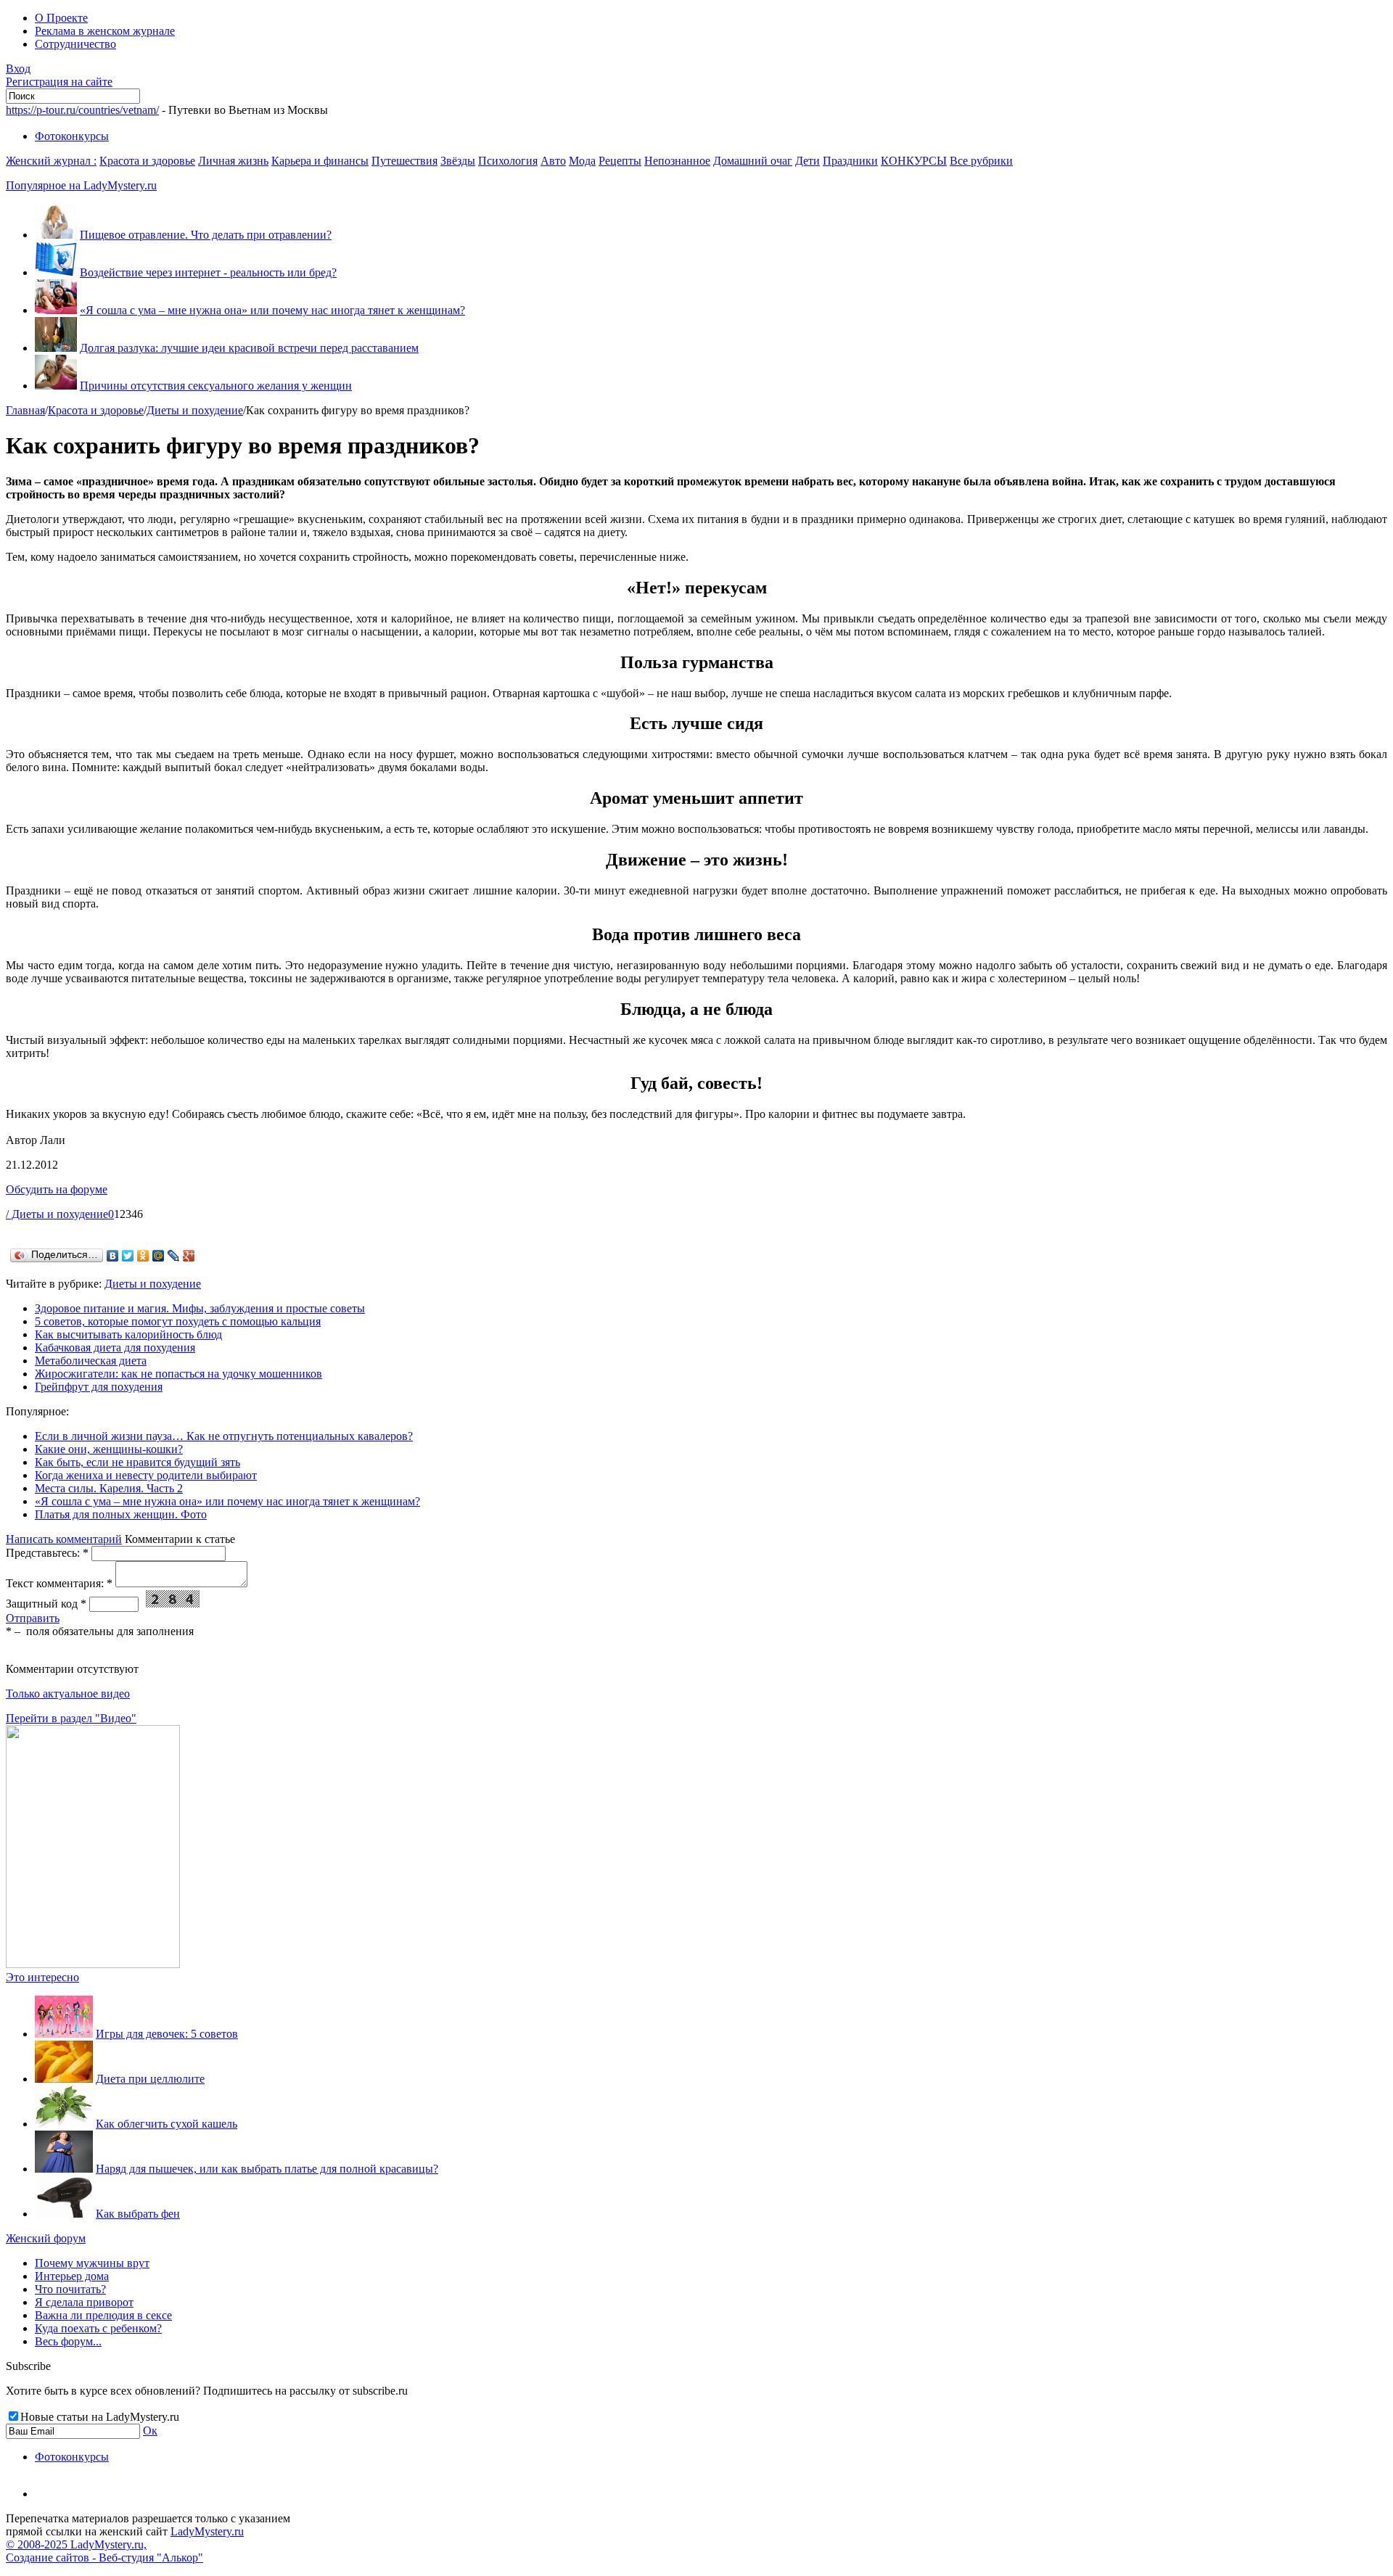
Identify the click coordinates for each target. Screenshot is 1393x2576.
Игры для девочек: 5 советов (167, 2034)
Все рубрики (981, 161)
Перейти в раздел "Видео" (71, 1718)
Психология (508, 161)
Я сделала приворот (84, 2302)
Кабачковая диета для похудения (115, 1347)
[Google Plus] (189, 1256)
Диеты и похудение (195, 410)
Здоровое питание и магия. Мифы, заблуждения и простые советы (200, 1308)
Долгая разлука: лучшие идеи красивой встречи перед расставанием (249, 348)
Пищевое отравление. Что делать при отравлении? (206, 235)
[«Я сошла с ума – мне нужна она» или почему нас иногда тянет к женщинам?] (56, 310)
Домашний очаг (753, 161)
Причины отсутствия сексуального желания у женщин (216, 386)
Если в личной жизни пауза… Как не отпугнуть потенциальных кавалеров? (224, 1436)
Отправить (33, 1618)
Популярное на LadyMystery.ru (81, 185)
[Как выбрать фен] (64, 2214)
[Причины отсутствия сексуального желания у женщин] (56, 386)
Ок (150, 2431)
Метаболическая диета (91, 1361)
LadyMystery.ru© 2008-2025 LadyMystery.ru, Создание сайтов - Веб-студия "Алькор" (125, 2544)
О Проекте (61, 18)
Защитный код (46, 1604)
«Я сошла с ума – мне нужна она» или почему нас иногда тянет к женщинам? (272, 310)
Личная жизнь (233, 161)
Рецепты (620, 161)
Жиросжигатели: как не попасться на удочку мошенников (178, 1374)
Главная (25, 410)
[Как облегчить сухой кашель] (64, 2124)
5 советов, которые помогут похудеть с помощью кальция (178, 1321)
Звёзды (458, 161)
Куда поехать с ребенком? (98, 2328)
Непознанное (677, 161)
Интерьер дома (72, 2276)
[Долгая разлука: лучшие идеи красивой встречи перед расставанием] (56, 348)
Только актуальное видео (68, 1694)
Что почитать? (70, 2289)
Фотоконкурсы (72, 136)
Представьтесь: (47, 1553)
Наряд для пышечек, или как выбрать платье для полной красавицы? (267, 2169)
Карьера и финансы (320, 161)
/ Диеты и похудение (57, 1214)
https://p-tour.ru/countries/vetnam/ (82, 110)
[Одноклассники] (143, 1256)
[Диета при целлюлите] (64, 2079)
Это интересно (42, 1977)
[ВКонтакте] (113, 1256)
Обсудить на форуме (57, 1189)
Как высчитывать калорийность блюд (128, 1334)
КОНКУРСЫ (914, 161)
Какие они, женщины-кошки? (109, 1449)
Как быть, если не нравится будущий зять (137, 1462)
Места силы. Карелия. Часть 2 (109, 1488)
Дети (808, 161)
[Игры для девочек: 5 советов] (64, 2034)
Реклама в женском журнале (105, 31)
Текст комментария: (59, 1583)
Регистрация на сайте (59, 82)
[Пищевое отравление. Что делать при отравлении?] (56, 235)
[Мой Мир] (159, 1256)
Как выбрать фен (138, 2214)
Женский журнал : (51, 161)
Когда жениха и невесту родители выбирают (146, 1475)
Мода (582, 161)
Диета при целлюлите (150, 2079)
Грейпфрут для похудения (99, 1387)
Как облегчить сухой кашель (167, 2124)
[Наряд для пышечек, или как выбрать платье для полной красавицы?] (64, 2169)
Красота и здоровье (147, 161)
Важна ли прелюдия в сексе (103, 2315)
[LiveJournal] (174, 1256)
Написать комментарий (64, 1539)
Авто (553, 161)
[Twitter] (128, 1256)
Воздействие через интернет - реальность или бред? (208, 272)
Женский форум (46, 2238)
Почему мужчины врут (92, 2263)
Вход (18, 69)
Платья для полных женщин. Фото (121, 1514)
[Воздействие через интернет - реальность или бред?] (56, 272)
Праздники (850, 161)
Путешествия (404, 161)
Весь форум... (68, 2341)
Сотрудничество (75, 44)
